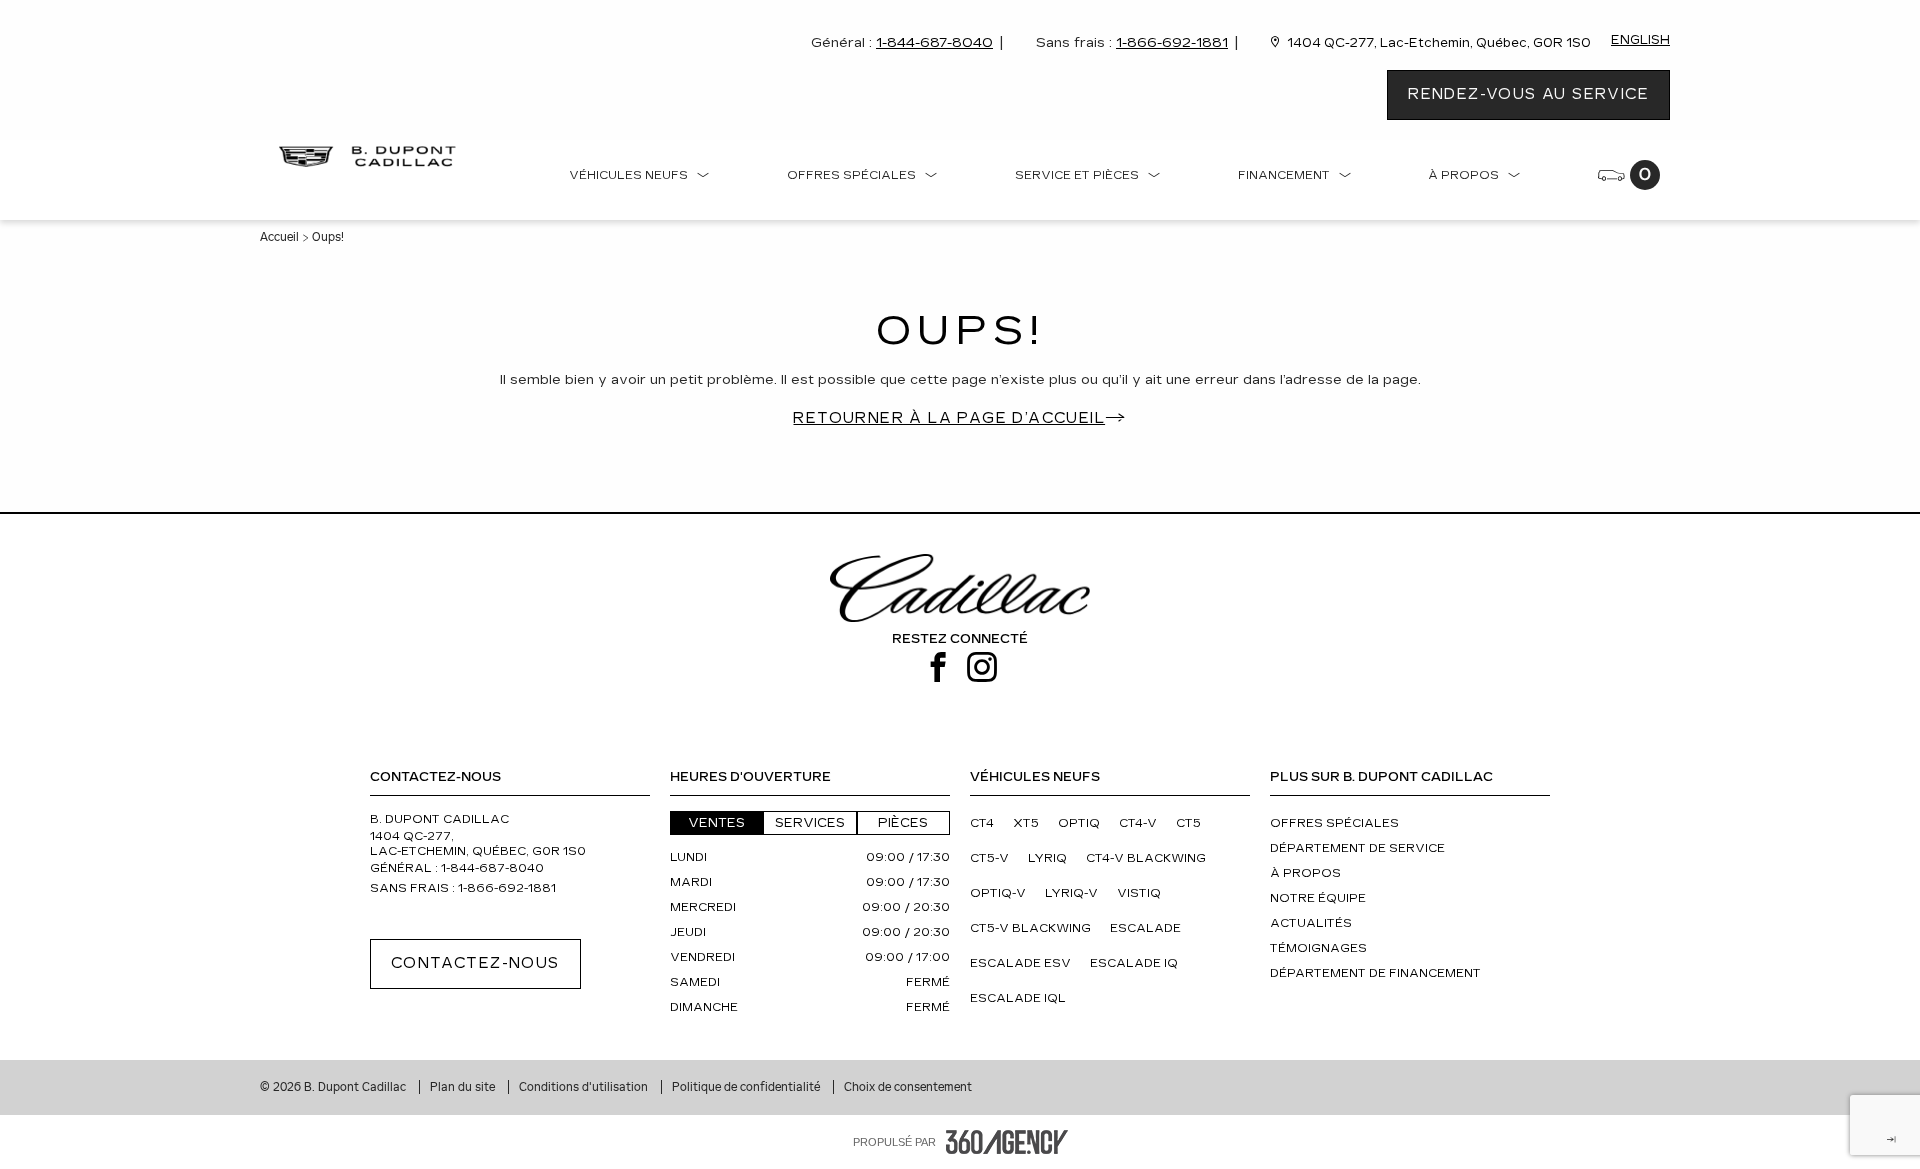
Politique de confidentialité (747, 1087)
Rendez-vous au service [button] (1528, 94)
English (1640, 40)
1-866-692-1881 (1172, 43)
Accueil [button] (279, 237)
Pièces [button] (903, 823)
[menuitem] (639, 180)
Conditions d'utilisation (585, 1087)
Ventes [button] (716, 823)
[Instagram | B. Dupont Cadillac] (982, 668)
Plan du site (464, 1087)
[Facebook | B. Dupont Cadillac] (938, 668)
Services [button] (810, 823)
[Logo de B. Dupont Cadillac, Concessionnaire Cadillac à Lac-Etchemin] (372, 156)
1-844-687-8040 (934, 43)
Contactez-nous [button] (475, 963)
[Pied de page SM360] (1007, 1142)
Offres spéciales (851, 175)
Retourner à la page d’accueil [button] (949, 418)
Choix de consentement (908, 1087)
